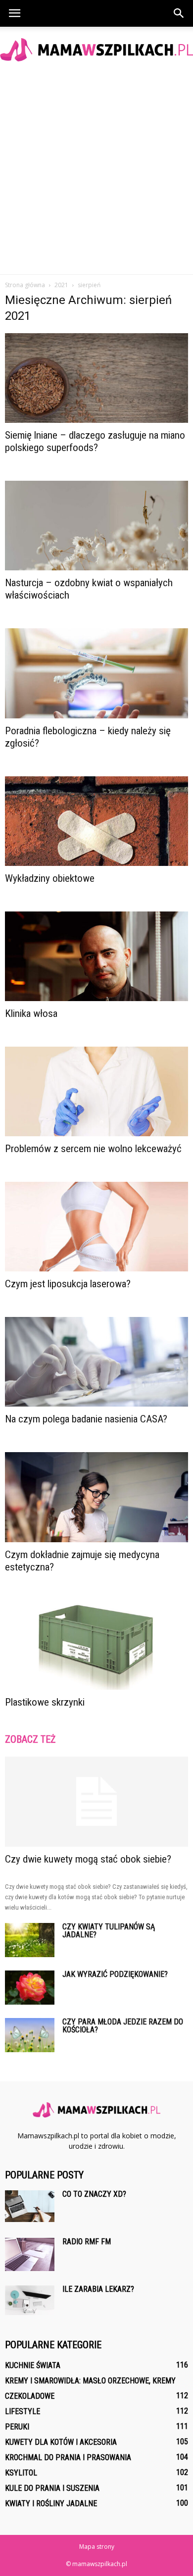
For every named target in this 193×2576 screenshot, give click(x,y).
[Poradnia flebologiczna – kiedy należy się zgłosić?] (96, 673)
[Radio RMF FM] (30, 2254)
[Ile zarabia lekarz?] (30, 2300)
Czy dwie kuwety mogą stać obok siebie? (88, 1859)
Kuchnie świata (33, 2365)
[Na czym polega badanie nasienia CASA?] (96, 1362)
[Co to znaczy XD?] (30, 2206)
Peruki (17, 2427)
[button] (179, 13)
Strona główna (25, 285)
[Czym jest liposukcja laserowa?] (96, 1227)
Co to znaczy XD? (94, 2194)
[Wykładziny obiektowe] (96, 821)
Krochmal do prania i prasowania (68, 2457)
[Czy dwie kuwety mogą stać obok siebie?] (96, 1802)
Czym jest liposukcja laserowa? (68, 1284)
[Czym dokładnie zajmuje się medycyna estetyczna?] (96, 1497)
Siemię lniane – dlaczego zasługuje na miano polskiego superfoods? (95, 441)
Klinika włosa (31, 1013)
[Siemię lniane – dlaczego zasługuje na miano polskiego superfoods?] (96, 378)
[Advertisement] (96, 173)
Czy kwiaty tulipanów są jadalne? (109, 1931)
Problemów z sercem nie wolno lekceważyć (93, 1149)
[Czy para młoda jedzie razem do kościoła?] (30, 2035)
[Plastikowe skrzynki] (96, 1645)
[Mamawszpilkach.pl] (96, 50)
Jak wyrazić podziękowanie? (115, 1974)
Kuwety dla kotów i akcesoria (61, 2442)
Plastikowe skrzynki (45, 1702)
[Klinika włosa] (96, 956)
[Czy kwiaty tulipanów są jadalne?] (30, 1940)
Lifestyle (23, 2411)
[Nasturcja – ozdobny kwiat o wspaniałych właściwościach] (96, 526)
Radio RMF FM (87, 2242)
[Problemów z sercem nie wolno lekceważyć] (96, 1091)
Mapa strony (97, 2547)
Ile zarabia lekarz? (98, 2289)
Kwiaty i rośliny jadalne (51, 2503)
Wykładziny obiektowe (50, 878)
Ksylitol (21, 2473)
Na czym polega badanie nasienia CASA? (86, 1419)
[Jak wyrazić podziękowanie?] (30, 1988)
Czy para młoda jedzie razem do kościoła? (123, 2026)
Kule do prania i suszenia (52, 2488)
